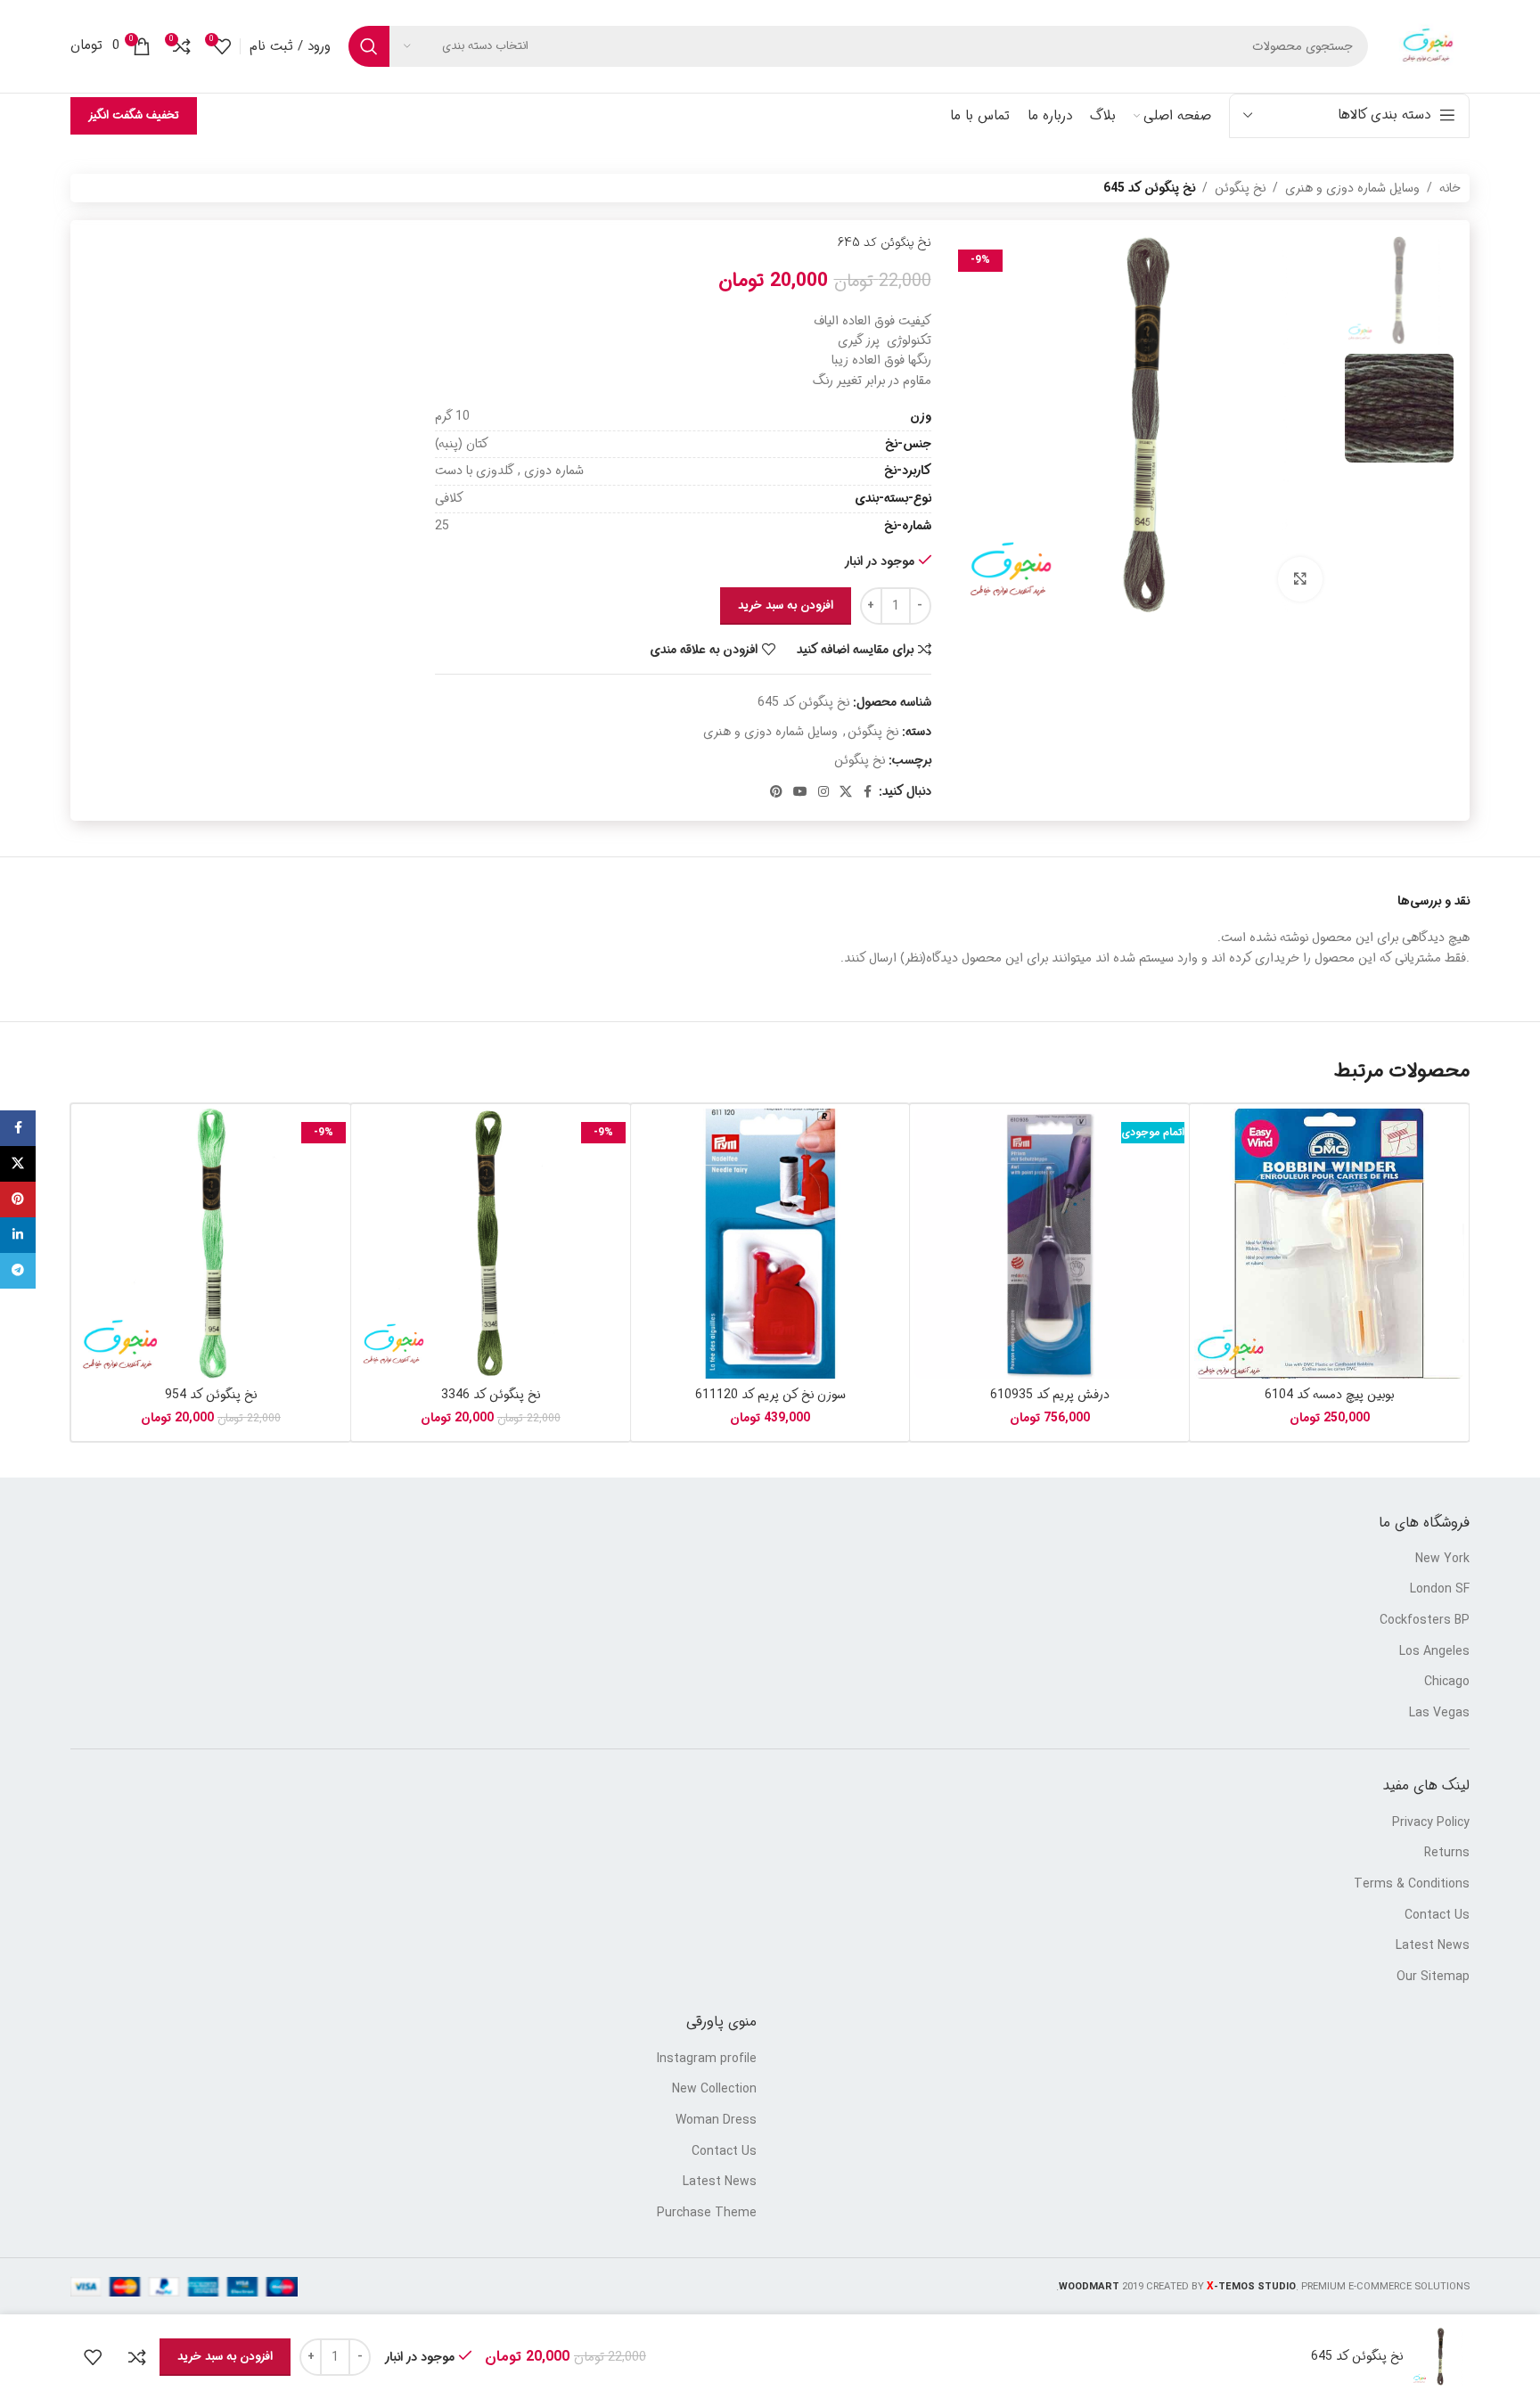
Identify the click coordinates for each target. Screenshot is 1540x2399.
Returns (1447, 1854)
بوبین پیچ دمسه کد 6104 (1329, 1395)
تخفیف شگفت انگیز (134, 115)
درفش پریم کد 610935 (1050, 1395)
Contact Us (1437, 1916)
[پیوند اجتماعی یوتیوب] (800, 792)
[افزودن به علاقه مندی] (93, 2357)
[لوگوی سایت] (1428, 46)
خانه (1450, 188)
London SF (1440, 1590)
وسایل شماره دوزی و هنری (1352, 188)
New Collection (714, 2090)
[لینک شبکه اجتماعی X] (846, 792)
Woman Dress (716, 2121)
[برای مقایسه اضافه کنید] (137, 2357)
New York (1442, 1560)
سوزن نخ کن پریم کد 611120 (770, 1395)
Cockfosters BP (1425, 1621)
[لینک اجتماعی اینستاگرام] (823, 792)
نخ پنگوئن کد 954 (211, 1395)
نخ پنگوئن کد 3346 (491, 1395)
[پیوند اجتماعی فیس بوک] (868, 792)
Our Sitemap (1433, 1977)
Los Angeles (1434, 1652)
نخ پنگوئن (1240, 188)
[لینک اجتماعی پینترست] (776, 792)
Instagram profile (707, 2059)
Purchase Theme (707, 2214)
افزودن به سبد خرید (786, 606)
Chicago (1447, 1683)
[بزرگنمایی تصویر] (1300, 579)
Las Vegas (1439, 1714)
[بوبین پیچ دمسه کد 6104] (1329, 1244)
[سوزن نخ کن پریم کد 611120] (770, 1244)
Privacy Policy (1431, 1823)
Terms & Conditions (1412, 1885)
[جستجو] (369, 46)
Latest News (1433, 1946)
